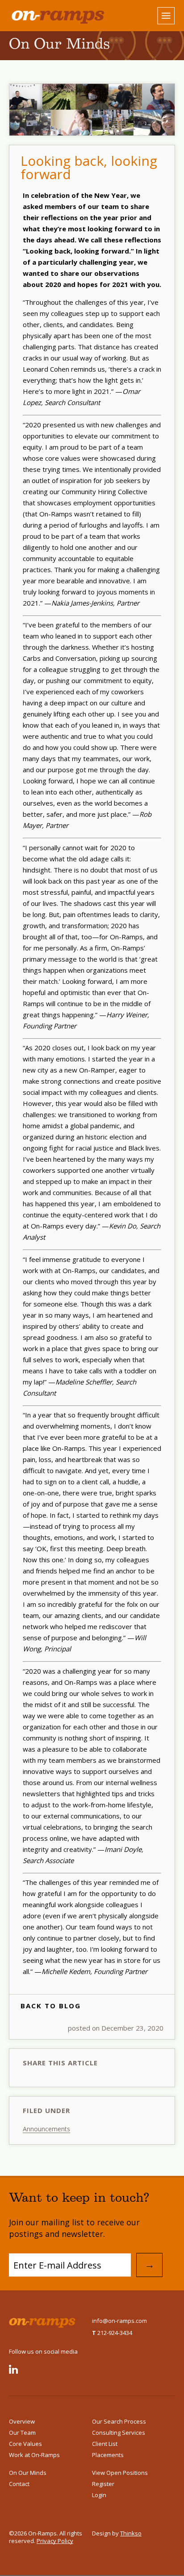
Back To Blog (51, 2006)
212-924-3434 (112, 2333)
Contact (19, 2484)
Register (103, 2484)
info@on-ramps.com (119, 2321)
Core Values (25, 2444)
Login (99, 2495)
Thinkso (131, 2533)
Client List (105, 2444)
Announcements (46, 2129)
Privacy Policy (55, 2541)
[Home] (50, 16)
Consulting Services (119, 2433)
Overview (22, 2421)
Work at (34, 2455)
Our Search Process (119, 2421)
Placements (108, 2455)
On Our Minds (28, 2473)
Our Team (22, 2433)
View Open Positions (120, 2473)
